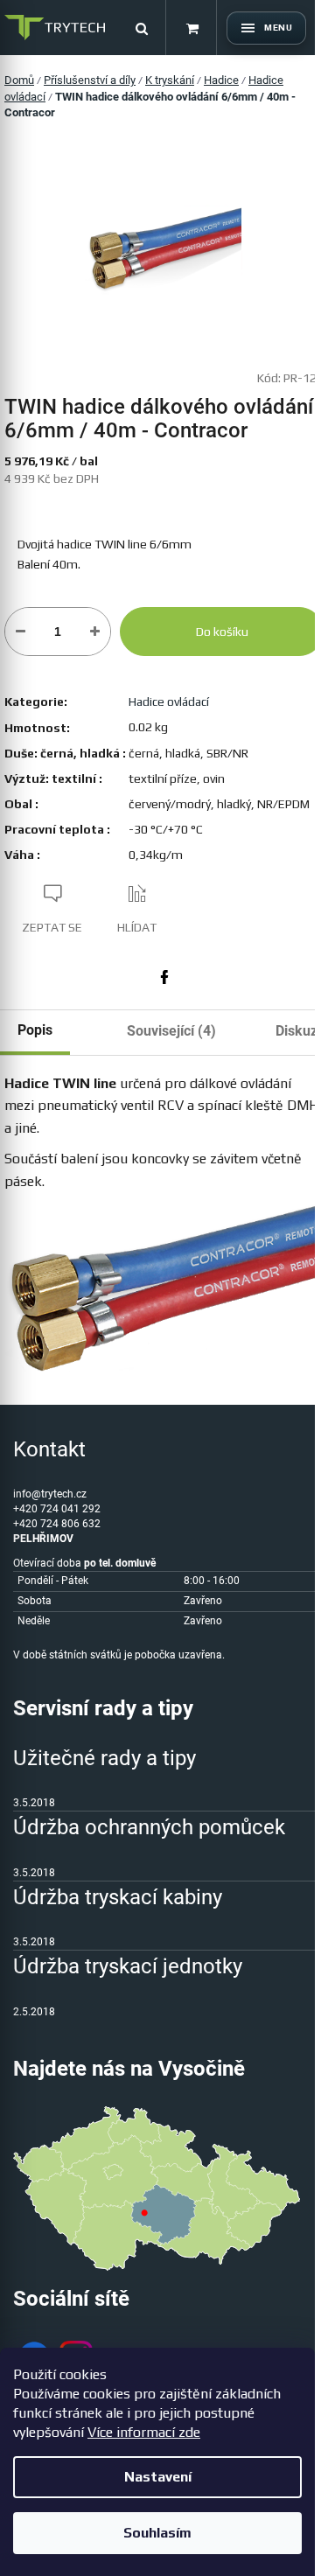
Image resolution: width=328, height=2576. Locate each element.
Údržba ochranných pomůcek (149, 1827)
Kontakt (49, 1449)
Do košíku (222, 632)
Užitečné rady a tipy (105, 1758)
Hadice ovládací (169, 702)
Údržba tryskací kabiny (118, 1897)
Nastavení (158, 2477)
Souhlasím (157, 2533)
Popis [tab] (35, 1030)
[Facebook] (164, 977)
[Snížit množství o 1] (21, 632)
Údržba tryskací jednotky (128, 1966)
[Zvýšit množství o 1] (95, 632)
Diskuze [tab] (300, 1031)
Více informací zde (144, 2432)
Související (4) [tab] (171, 1031)
